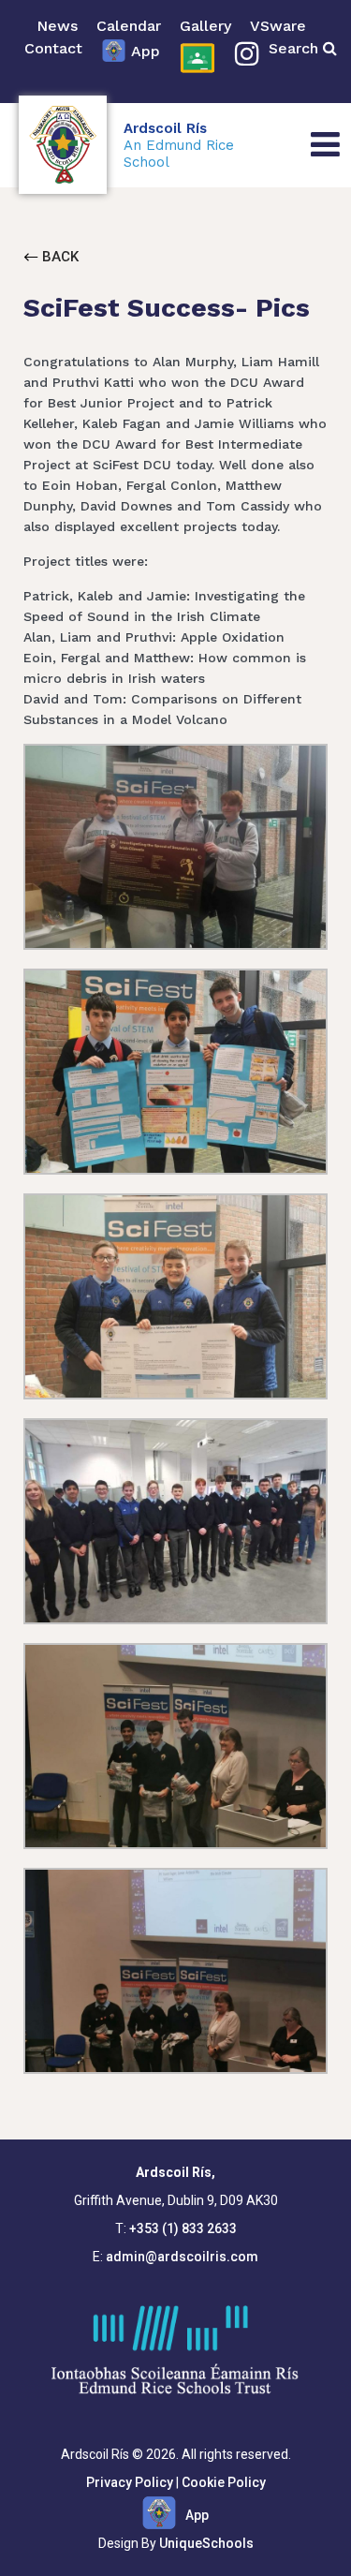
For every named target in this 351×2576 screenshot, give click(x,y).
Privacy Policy (130, 2482)
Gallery (205, 26)
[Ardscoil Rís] (63, 145)
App (146, 51)
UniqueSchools (206, 2543)
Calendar (129, 26)
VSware (278, 26)
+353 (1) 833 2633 (183, 2228)
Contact (53, 48)
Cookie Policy (224, 2482)
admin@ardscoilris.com (182, 2257)
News (57, 26)
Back (58, 257)
